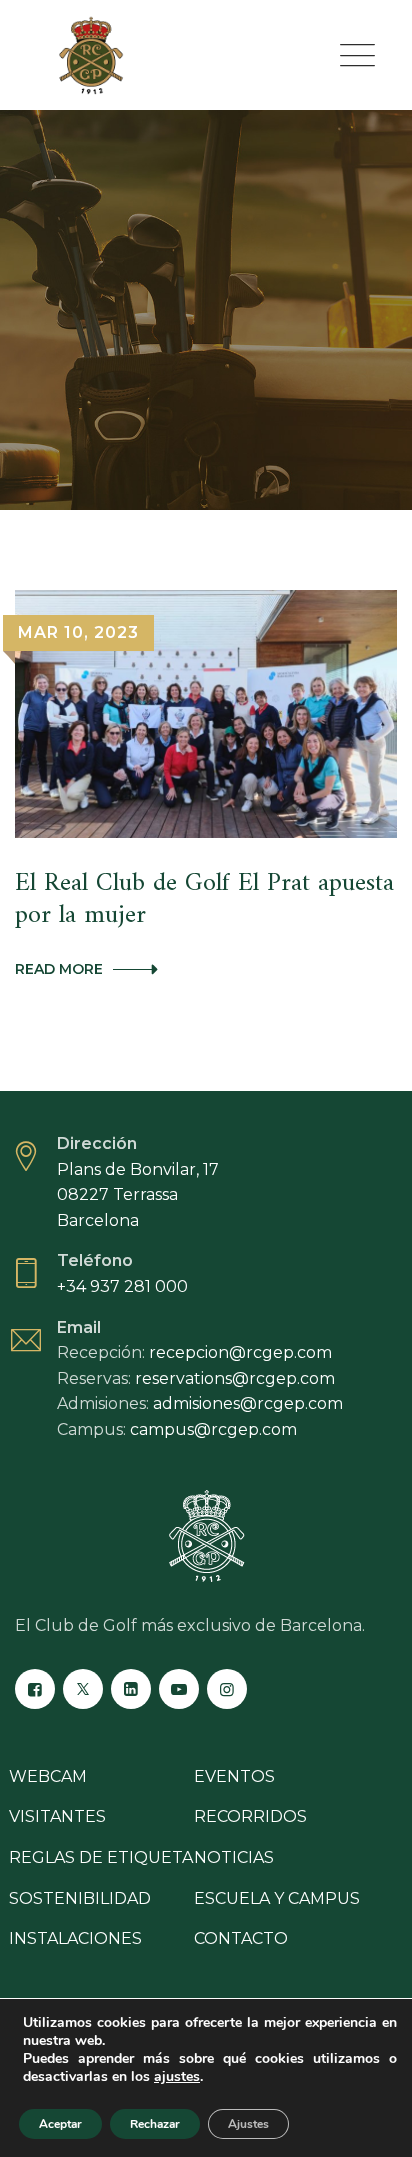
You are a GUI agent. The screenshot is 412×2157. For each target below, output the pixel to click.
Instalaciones (75, 1938)
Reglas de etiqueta (101, 1857)
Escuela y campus (277, 1898)
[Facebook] (35, 1689)
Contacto (241, 1938)
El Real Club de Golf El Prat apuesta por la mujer (204, 899)
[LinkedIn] (131, 1689)
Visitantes (57, 1816)
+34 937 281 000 (122, 1286)
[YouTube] (179, 1689)
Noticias (234, 1857)
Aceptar (60, 2124)
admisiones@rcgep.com (248, 1403)
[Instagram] (227, 1689)
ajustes (177, 2077)
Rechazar (155, 2124)
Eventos (234, 1776)
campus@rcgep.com (213, 1429)
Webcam (48, 1776)
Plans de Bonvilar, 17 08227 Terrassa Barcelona (138, 1195)
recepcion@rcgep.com (240, 1352)
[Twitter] (83, 1689)
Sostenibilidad (80, 1898)
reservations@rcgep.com (235, 1378)
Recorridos (250, 1816)
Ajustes (248, 2124)
